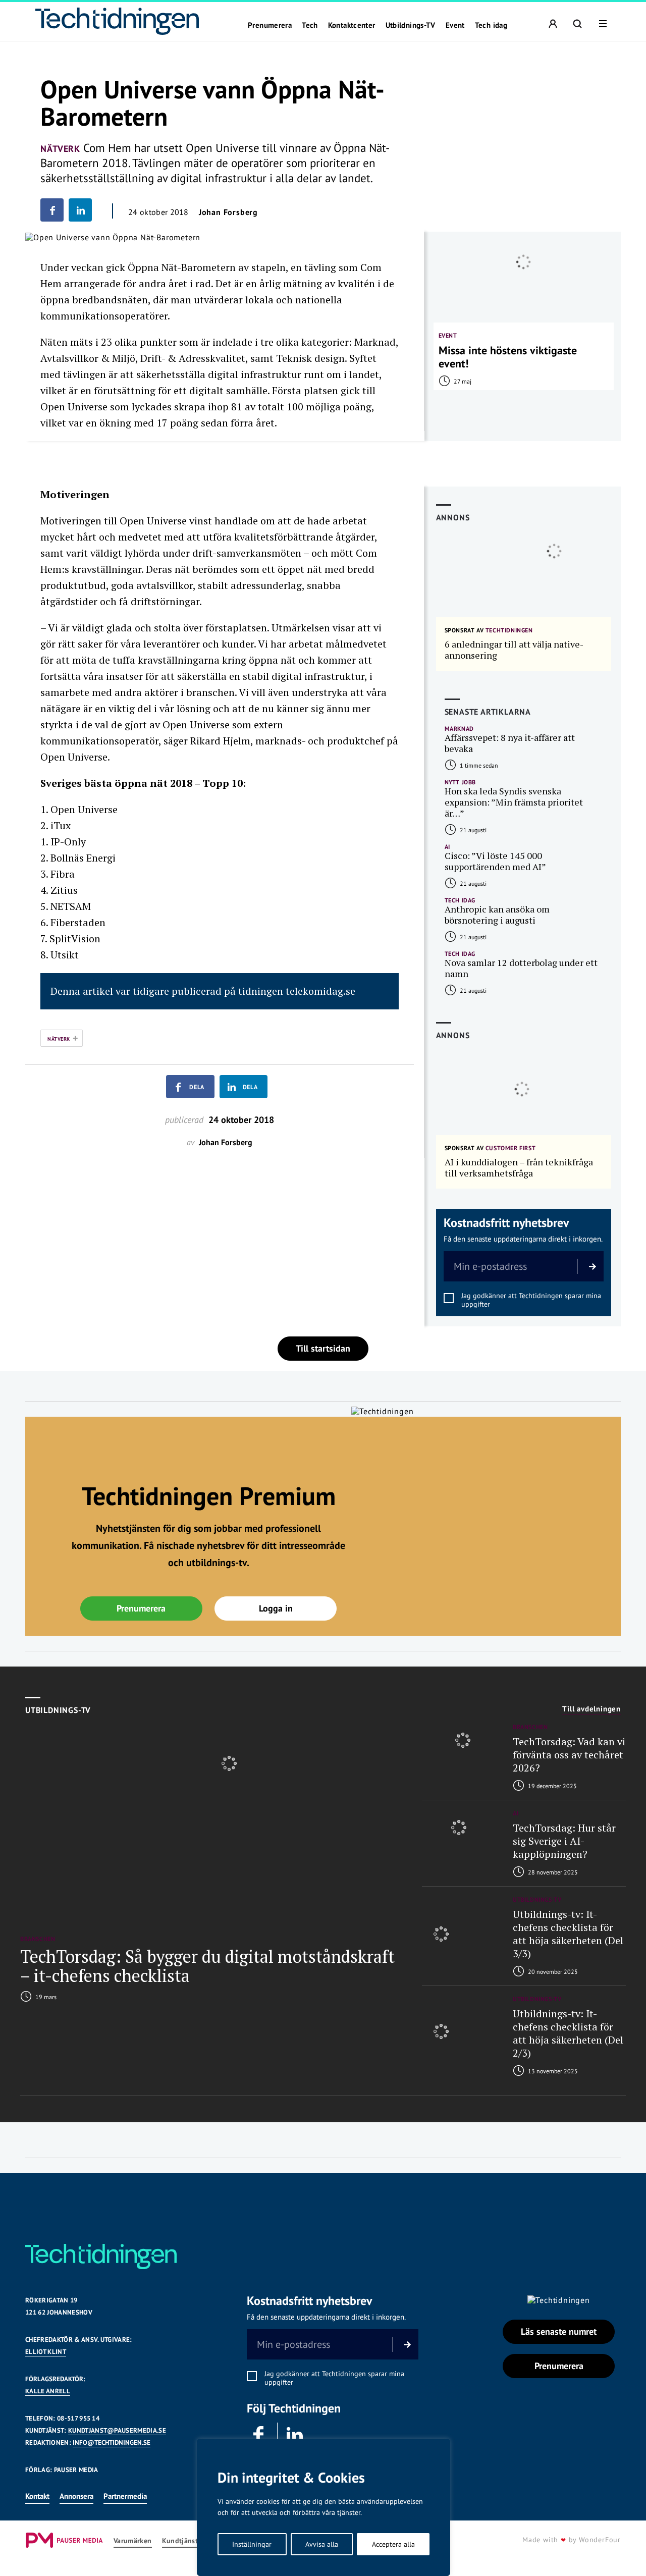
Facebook (259, 2435)
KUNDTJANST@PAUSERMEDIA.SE (117, 2430)
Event (455, 25)
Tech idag (491, 25)
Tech (310, 25)
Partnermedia (125, 2496)
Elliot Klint (46, 2352)
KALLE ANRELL (48, 2391)
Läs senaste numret (559, 2331)
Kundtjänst (180, 2541)
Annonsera (76, 2496)
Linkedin (295, 2435)
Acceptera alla (393, 2544)
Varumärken (133, 2541)
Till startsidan (323, 1348)
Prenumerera (270, 25)
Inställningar (252, 2544)
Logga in (276, 1608)
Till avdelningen (591, 1709)
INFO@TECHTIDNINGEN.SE (112, 2443)
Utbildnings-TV (411, 25)
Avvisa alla (322, 2544)
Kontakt (37, 2496)
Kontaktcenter (352, 25)
